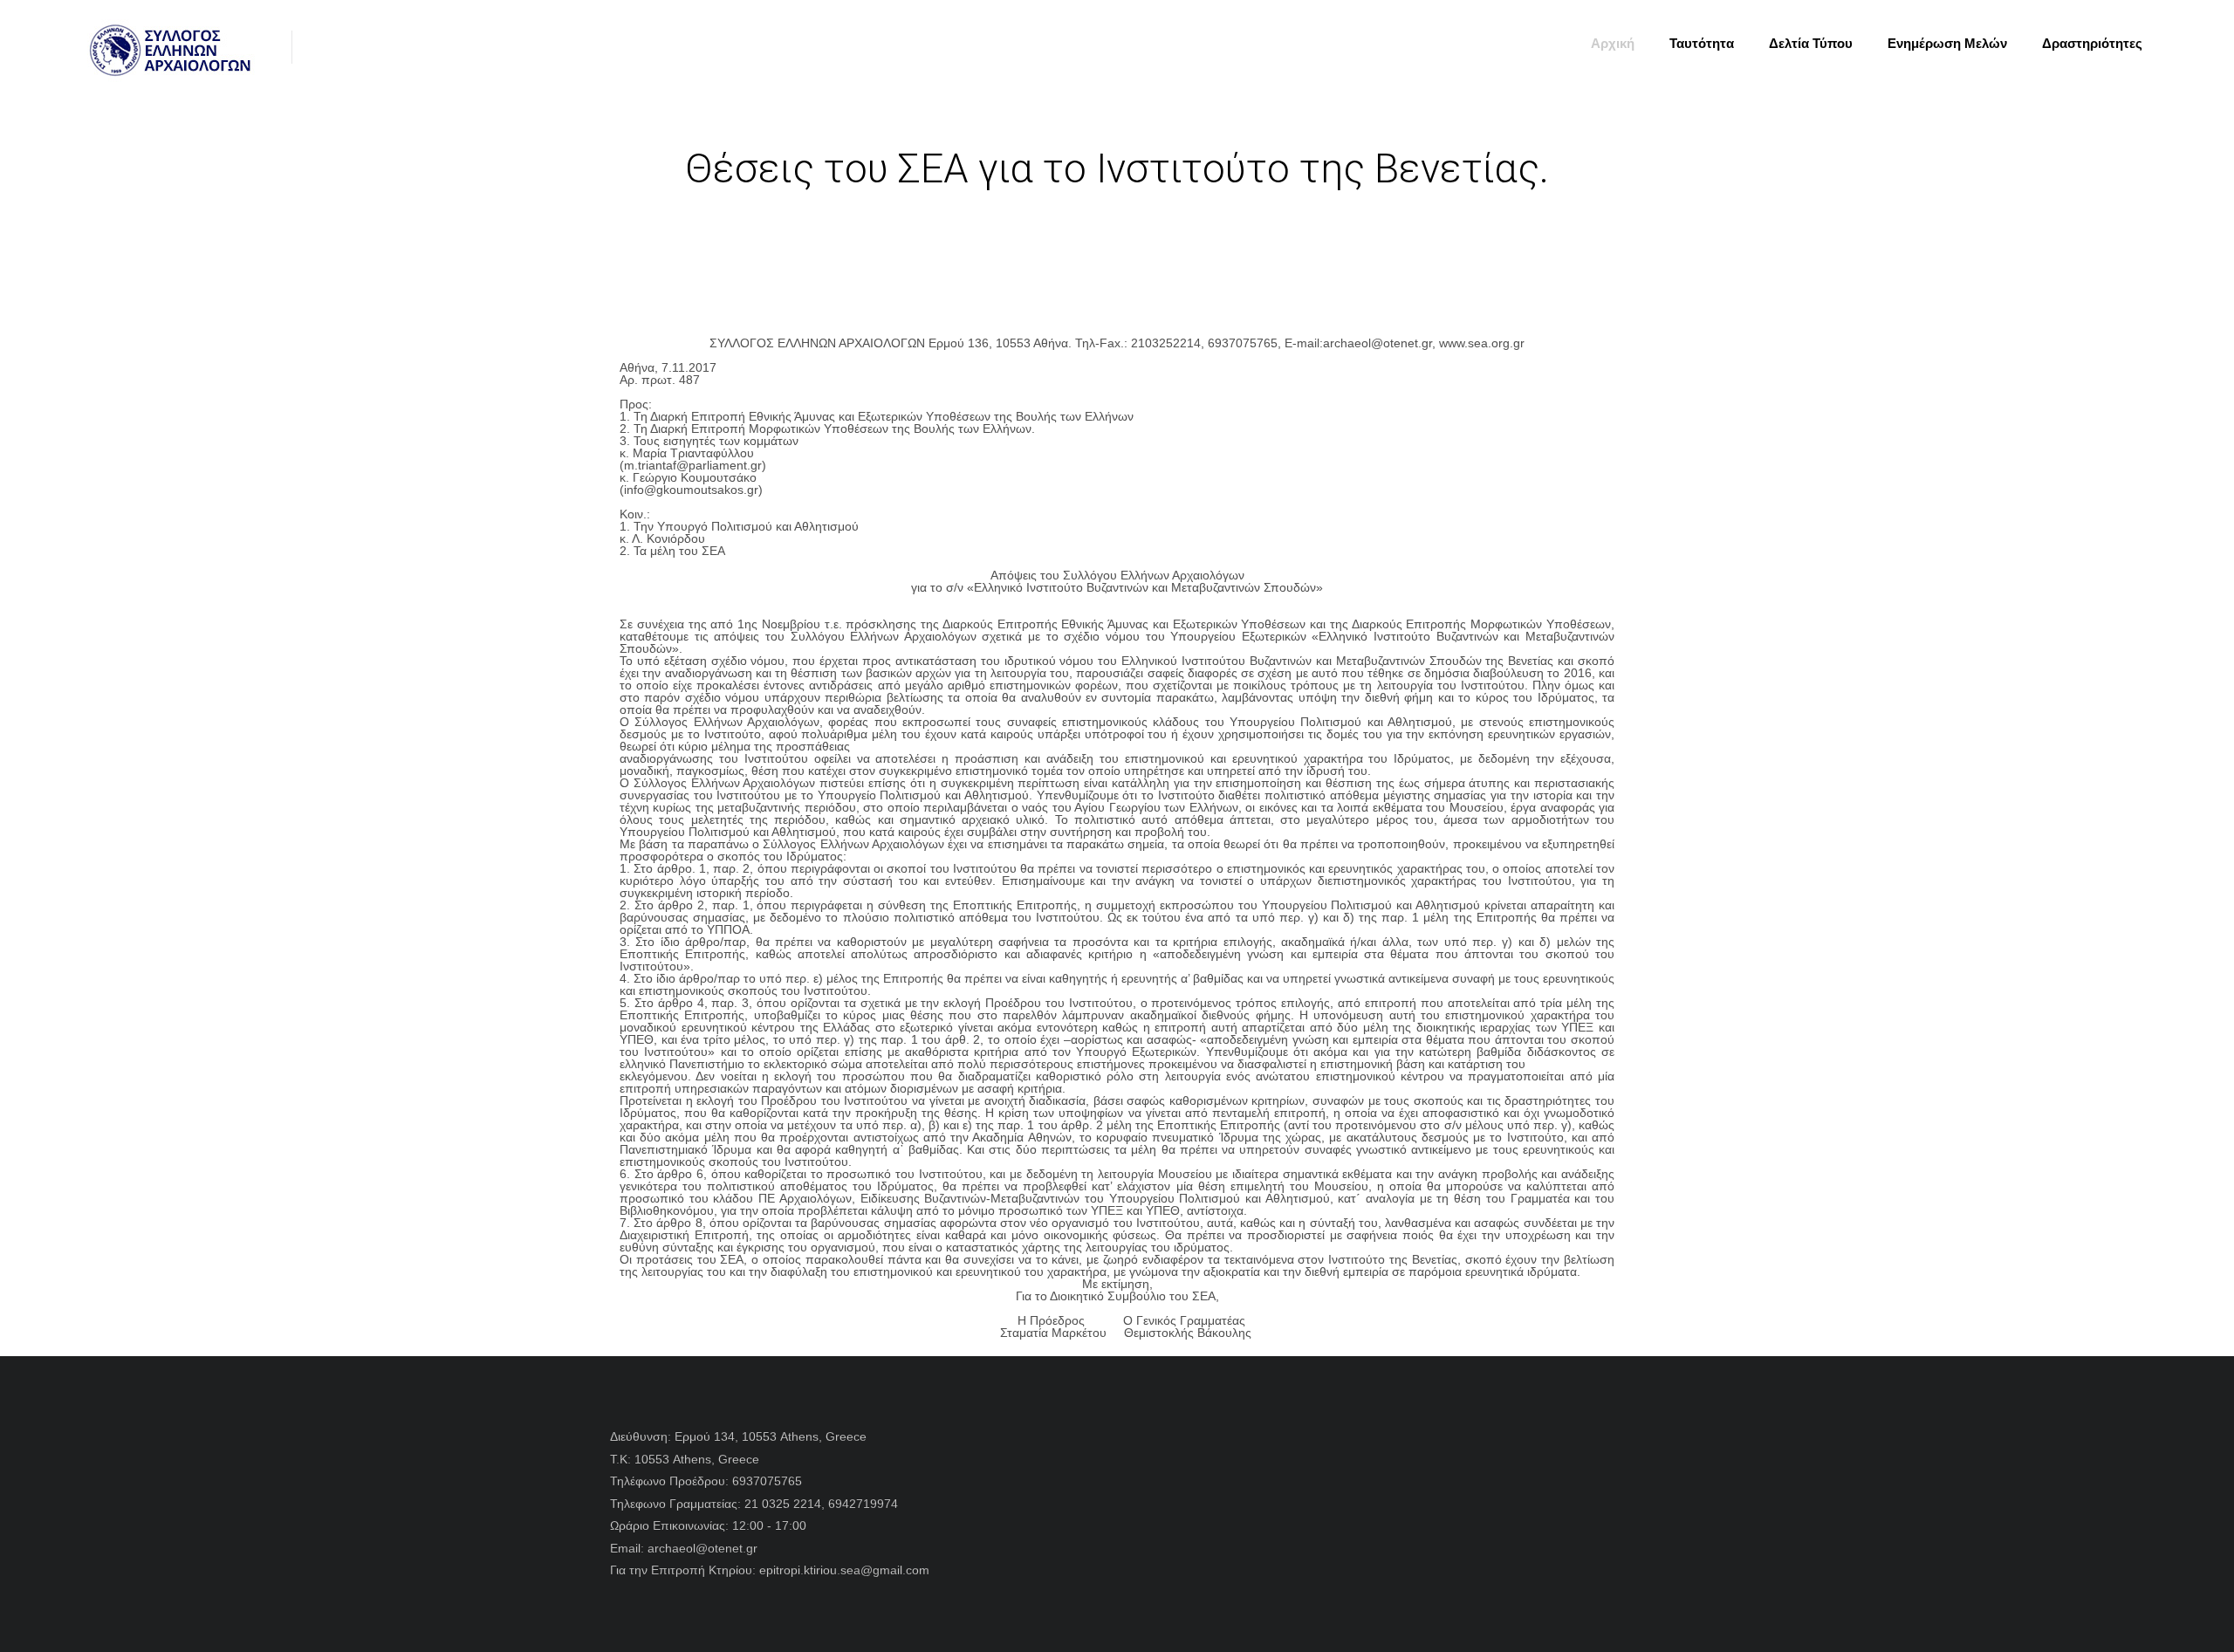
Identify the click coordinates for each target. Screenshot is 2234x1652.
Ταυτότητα (1702, 43)
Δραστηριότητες (2092, 43)
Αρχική (1613, 43)
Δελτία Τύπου (1811, 43)
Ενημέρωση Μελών (1947, 43)
